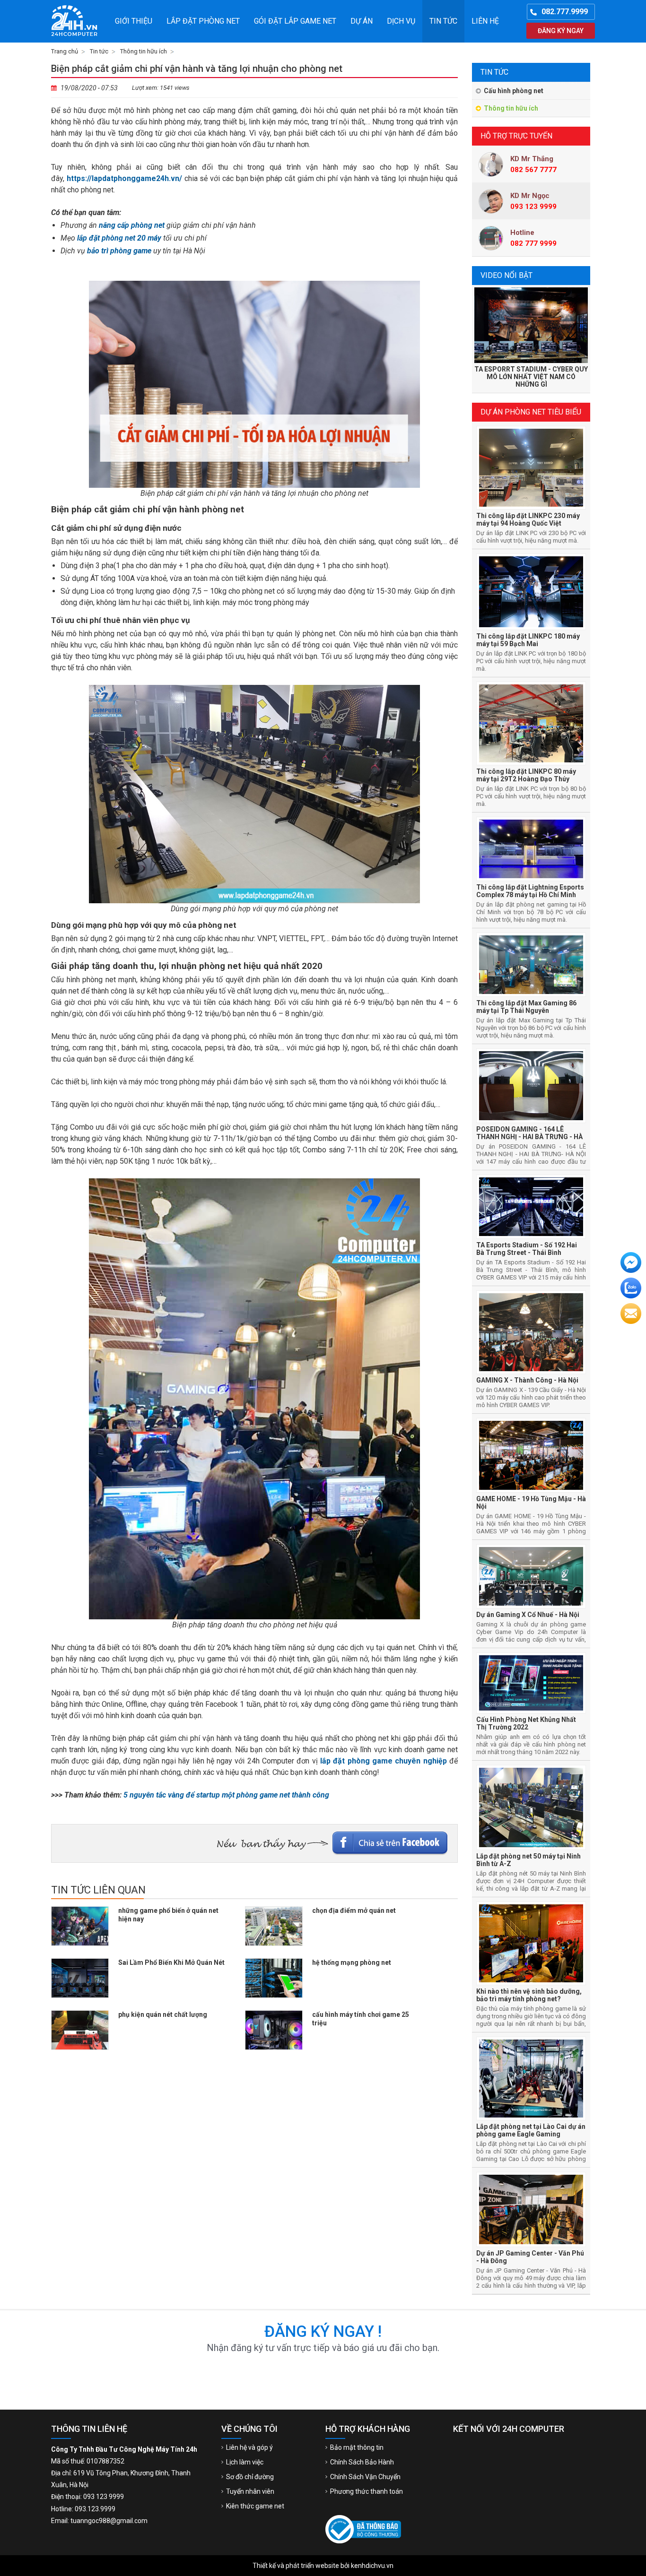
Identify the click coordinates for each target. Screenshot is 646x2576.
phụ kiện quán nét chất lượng (163, 2014)
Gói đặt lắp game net (295, 21)
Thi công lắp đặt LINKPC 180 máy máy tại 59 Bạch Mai (528, 640)
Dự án (362, 21)
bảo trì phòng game (119, 251)
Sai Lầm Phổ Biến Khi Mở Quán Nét (171, 1962)
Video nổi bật (506, 275)
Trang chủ (65, 51)
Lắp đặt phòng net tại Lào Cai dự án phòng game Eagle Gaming (531, 2130)
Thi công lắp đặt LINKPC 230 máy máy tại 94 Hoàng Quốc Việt (528, 519)
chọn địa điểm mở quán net (354, 1910)
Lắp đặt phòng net (203, 21)
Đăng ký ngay (561, 31)
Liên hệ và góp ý (249, 2447)
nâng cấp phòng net (132, 225)
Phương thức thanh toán (367, 2491)
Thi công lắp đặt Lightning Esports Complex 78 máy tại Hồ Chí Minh (530, 891)
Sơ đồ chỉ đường (250, 2477)
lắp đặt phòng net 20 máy (119, 238)
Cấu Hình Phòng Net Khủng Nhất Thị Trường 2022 (526, 1723)
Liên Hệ (485, 21)
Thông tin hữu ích (511, 108)
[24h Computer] (77, 21)
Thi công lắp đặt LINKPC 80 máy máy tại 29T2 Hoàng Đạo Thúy (526, 775)
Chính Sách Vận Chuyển (365, 2477)
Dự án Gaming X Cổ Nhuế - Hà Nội (528, 1615)
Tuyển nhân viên (250, 2491)
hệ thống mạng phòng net (352, 1962)
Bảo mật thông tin (357, 2447)
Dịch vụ (401, 21)
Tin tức (443, 21)
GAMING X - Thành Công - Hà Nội (527, 1380)
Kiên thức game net (255, 2506)
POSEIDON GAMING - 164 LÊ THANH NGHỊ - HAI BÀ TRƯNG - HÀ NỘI (529, 1137)
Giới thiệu (134, 21)
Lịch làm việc (245, 2462)
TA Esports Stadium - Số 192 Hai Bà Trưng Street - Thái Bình (527, 1249)
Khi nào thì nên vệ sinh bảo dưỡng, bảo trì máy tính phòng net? (529, 1995)
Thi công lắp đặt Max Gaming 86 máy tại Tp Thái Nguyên (526, 1007)
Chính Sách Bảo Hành (362, 2462)
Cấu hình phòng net (514, 91)
